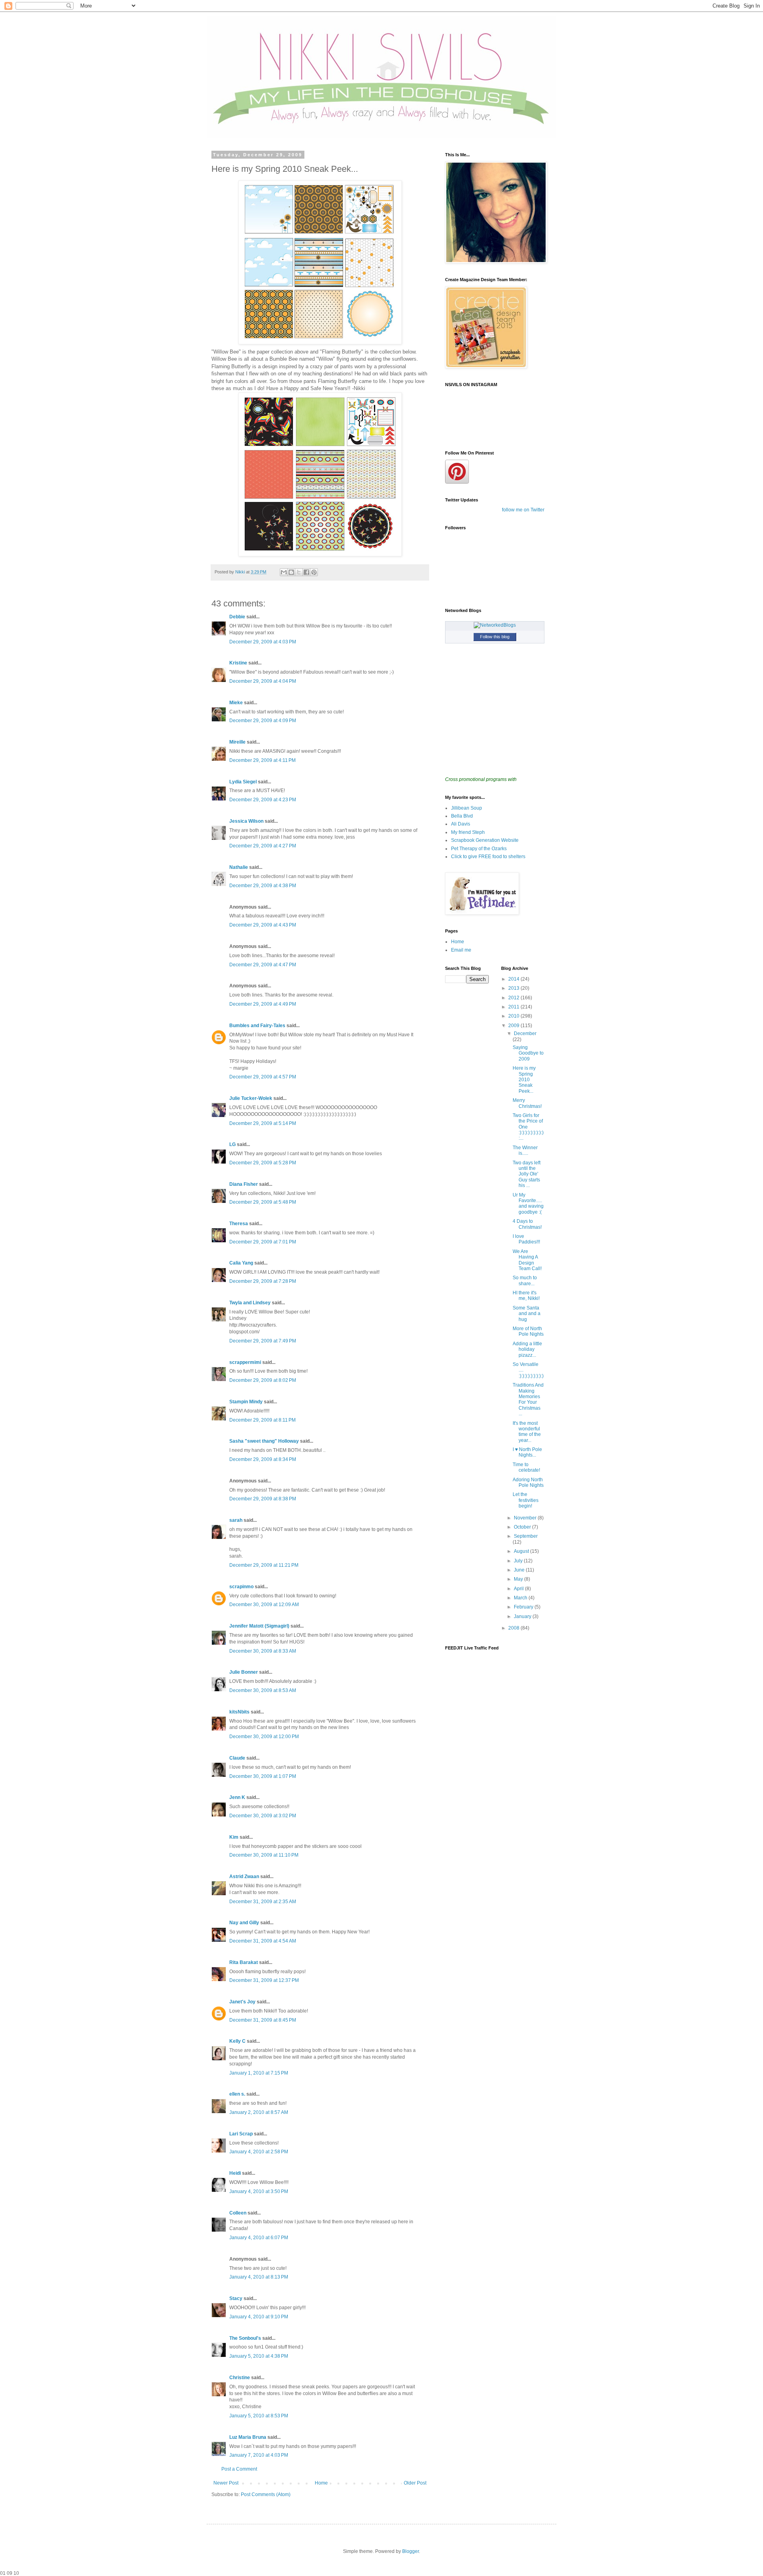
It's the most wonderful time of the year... (527, 1432)
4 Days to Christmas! (527, 1224)
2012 (514, 998)
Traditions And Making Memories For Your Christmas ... (528, 1399)
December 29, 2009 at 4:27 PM (263, 846)
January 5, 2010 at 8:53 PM (259, 2416)
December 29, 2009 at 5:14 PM (263, 1123)
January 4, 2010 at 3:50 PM (259, 2191)
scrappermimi (245, 1362)
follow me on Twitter (523, 510)
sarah (236, 1520)
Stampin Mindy (246, 1402)
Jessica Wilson (246, 821)
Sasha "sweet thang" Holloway (264, 1441)
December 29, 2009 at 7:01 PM (263, 1242)
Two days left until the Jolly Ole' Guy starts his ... (527, 1174)
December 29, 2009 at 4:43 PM (263, 925)
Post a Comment (239, 2469)
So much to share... (525, 1280)
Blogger (411, 2551)
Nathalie (239, 867)
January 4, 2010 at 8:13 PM (259, 2277)
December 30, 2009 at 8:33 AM (263, 1651)
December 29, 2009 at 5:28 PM (263, 1163)
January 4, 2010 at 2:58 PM (259, 2152)
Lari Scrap (241, 2134)
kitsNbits (239, 1712)
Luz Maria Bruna (248, 2437)
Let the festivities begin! (526, 1500)
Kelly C (237, 2041)
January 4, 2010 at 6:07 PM (259, 2238)
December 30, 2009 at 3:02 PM (263, 1816)
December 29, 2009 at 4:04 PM (263, 681)
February (524, 1607)
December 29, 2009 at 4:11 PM (262, 760)
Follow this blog (495, 637)
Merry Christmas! (527, 1103)
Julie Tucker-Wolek (251, 1098)
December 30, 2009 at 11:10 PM (264, 1855)
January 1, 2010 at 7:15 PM (259, 2073)
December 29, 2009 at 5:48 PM (263, 1202)
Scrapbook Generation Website (485, 840)
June (520, 1570)
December (525, 1034)
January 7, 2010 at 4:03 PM (259, 2455)
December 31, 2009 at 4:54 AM (263, 1941)
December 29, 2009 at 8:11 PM (262, 1420)
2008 (514, 1628)
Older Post (415, 2483)
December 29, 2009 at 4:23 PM (263, 800)
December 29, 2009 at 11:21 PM (264, 1565)
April (519, 1589)
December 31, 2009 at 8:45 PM (263, 2020)
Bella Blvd (462, 816)
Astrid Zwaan (244, 1877)
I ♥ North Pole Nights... (527, 1452)
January (523, 1616)
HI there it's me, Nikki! (526, 1296)
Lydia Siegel (243, 782)
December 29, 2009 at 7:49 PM (263, 1341)
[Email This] (284, 572)
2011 (514, 1007)
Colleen (238, 2213)
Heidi (235, 2173)
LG (232, 1144)
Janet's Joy (242, 2002)
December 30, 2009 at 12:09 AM (264, 1605)
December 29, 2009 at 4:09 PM (263, 721)
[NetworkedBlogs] (495, 625)
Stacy (236, 2298)
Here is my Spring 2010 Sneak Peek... (524, 1080)
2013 (514, 988)
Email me (461, 950)
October (523, 1527)
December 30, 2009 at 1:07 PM (263, 1776)
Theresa (239, 1224)
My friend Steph (468, 832)
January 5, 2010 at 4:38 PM (259, 2356)
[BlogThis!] (291, 572)
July (519, 1561)
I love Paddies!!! (526, 1239)
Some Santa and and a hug (527, 1314)
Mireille (237, 742)
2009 (514, 1026)
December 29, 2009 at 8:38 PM (263, 1499)
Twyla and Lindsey (250, 1303)
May (519, 1579)
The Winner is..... (525, 1150)
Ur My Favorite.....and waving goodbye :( (528, 1203)
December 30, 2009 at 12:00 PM (264, 1737)
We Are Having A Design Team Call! (527, 1260)
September (526, 1536)
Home (321, 2483)
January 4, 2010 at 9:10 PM (259, 2317)
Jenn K (237, 1797)
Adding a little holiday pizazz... (527, 1349)
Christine (240, 2378)
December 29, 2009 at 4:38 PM (263, 886)
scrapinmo (241, 1587)
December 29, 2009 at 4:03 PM (263, 642)
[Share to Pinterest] (314, 572)
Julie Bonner (244, 1672)
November (526, 1518)
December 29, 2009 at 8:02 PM (263, 1380)
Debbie (237, 617)
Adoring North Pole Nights (528, 1482)
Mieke (236, 703)
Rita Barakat (244, 1962)
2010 (514, 1016)
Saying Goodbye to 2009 (528, 1053)
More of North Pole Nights (528, 1331)
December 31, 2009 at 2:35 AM (263, 1902)
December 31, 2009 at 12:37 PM (264, 1980)
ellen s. (237, 2094)
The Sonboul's (245, 2338)
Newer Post (226, 2483)
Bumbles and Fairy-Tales (257, 1026)
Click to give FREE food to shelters (488, 857)
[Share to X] (299, 572)
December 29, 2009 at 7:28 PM (263, 1281)
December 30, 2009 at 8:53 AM (263, 1690)
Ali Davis (461, 824)
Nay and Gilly (244, 1923)
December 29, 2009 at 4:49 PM (263, 1004)
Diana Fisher (244, 1184)
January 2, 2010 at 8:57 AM (259, 2112)
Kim (234, 1837)
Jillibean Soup (467, 808)
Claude (237, 1758)
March (521, 1598)
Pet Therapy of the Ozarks (479, 849)
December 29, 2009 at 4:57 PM (263, 1077)
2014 (514, 979)
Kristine (238, 663)
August (522, 1551)
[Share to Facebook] (306, 572)
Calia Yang (241, 1263)
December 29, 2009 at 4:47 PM (263, 965)
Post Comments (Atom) (266, 2494)
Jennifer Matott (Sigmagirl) (259, 1626)
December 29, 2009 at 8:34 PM (263, 1459)
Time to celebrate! (526, 1467)
